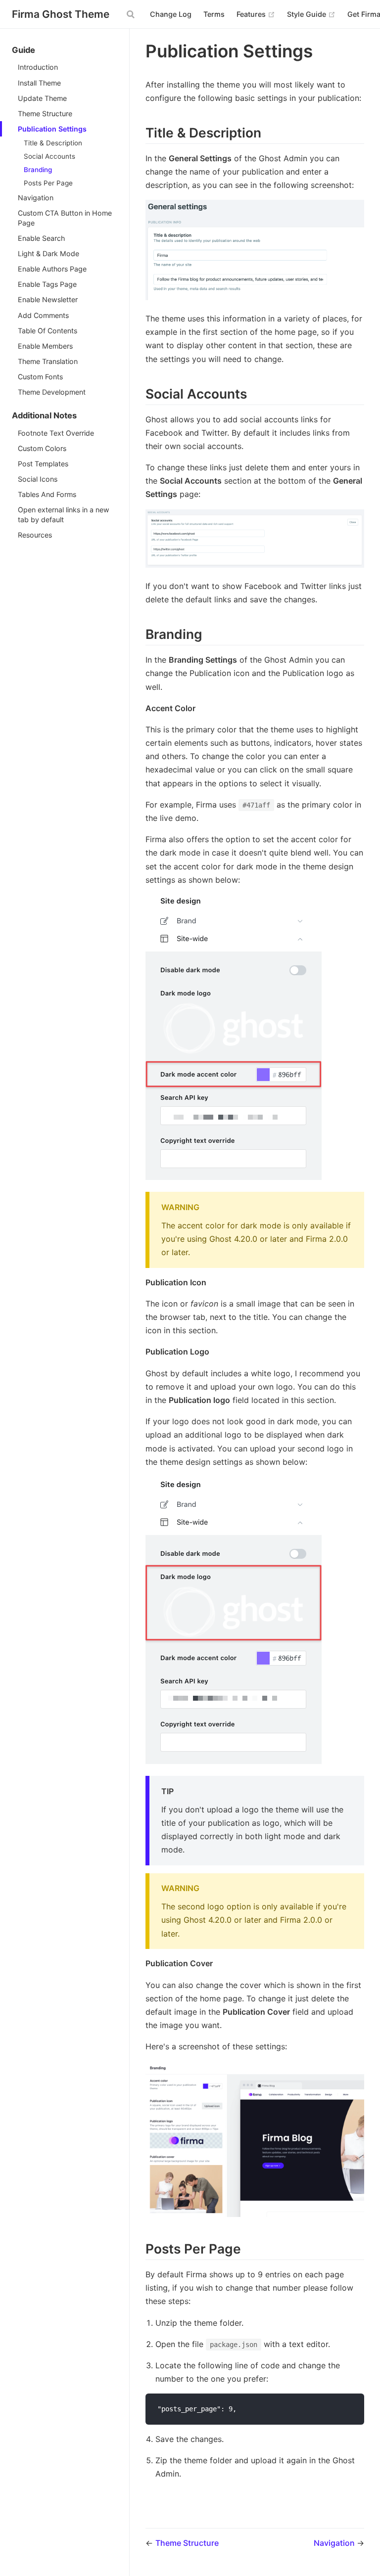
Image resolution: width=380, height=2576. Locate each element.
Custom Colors (42, 448)
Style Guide (311, 14)
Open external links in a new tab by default (64, 515)
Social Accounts (49, 156)
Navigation (36, 198)
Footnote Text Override (56, 433)
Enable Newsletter (48, 299)
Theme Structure (45, 113)
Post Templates (43, 464)
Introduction (38, 67)
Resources (35, 535)
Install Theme (39, 83)
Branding (38, 170)
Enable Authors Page (52, 269)
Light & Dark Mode (48, 253)
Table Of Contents (47, 331)
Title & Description (53, 143)
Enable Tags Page (47, 284)
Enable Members (45, 346)
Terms (214, 14)
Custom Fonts (40, 377)
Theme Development (52, 392)
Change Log (171, 14)
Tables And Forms (47, 494)
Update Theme (42, 98)
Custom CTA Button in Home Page (65, 218)
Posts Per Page (48, 183)
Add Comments (43, 315)
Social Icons (38, 479)
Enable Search (41, 238)
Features (256, 14)
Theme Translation (48, 361)
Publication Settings (52, 129)
